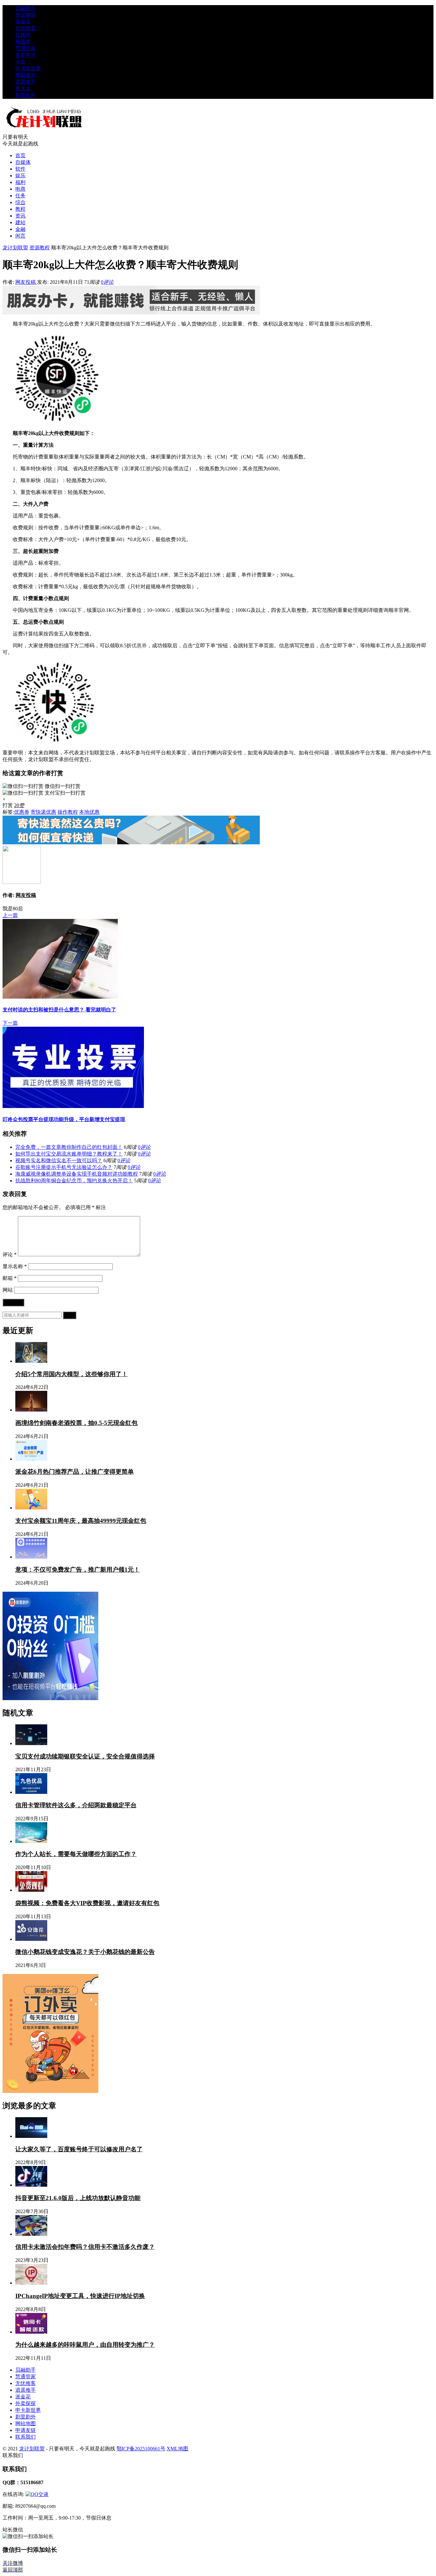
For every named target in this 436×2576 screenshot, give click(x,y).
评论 (10, 1255)
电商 (20, 189)
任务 (20, 196)
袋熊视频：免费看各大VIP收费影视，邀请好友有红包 (87, 1903)
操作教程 (68, 812)
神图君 (23, 42)
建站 (20, 222)
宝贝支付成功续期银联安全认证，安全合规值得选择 (85, 1756)
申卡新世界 (28, 68)
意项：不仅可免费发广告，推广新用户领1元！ (78, 1570)
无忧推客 (26, 28)
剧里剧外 (26, 95)
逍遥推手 (26, 82)
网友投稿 (26, 282)
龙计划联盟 (15, 248)
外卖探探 (26, 15)
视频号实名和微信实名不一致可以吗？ (59, 1160)
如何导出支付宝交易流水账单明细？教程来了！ (69, 1154)
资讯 (20, 216)
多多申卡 (26, 55)
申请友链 (26, 2430)
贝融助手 (26, 8)
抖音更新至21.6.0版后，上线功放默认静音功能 (78, 2198)
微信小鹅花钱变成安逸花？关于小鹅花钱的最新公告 (85, 1952)
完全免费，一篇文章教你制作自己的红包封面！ (69, 1147)
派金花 (23, 22)
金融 (20, 229)
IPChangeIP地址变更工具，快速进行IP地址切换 (80, 2296)
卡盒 (20, 62)
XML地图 (177, 2449)
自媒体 (23, 162)
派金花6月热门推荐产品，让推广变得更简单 (75, 1472)
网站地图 (26, 2423)
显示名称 (15, 1266)
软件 (20, 169)
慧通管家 (26, 48)
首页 (20, 155)
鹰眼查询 (26, 75)
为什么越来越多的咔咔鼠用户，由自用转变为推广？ (85, 2345)
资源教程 (40, 248)
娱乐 (20, 176)
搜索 (70, 1315)
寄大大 (23, 88)
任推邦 (23, 35)
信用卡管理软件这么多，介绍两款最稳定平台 (76, 1805)
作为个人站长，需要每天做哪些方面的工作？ (76, 1854)
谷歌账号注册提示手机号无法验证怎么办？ (64, 1167)
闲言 (20, 236)
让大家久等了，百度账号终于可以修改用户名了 (79, 2149)
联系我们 (26, 2437)
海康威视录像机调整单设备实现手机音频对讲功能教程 (77, 1174)
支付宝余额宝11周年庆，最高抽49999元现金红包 (81, 1521)
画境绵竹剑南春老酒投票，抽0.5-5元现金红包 (76, 1423)
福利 (20, 182)
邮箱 (10, 1278)
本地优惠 (89, 812)
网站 (8, 1290)
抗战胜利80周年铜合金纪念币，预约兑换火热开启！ (74, 1181)
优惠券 (139, 646)
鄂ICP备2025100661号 (141, 2449)
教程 (20, 209)
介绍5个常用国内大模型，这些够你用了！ (71, 1374)
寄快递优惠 (43, 812)
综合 (20, 202)
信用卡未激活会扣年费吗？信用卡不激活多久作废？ (85, 2247)
